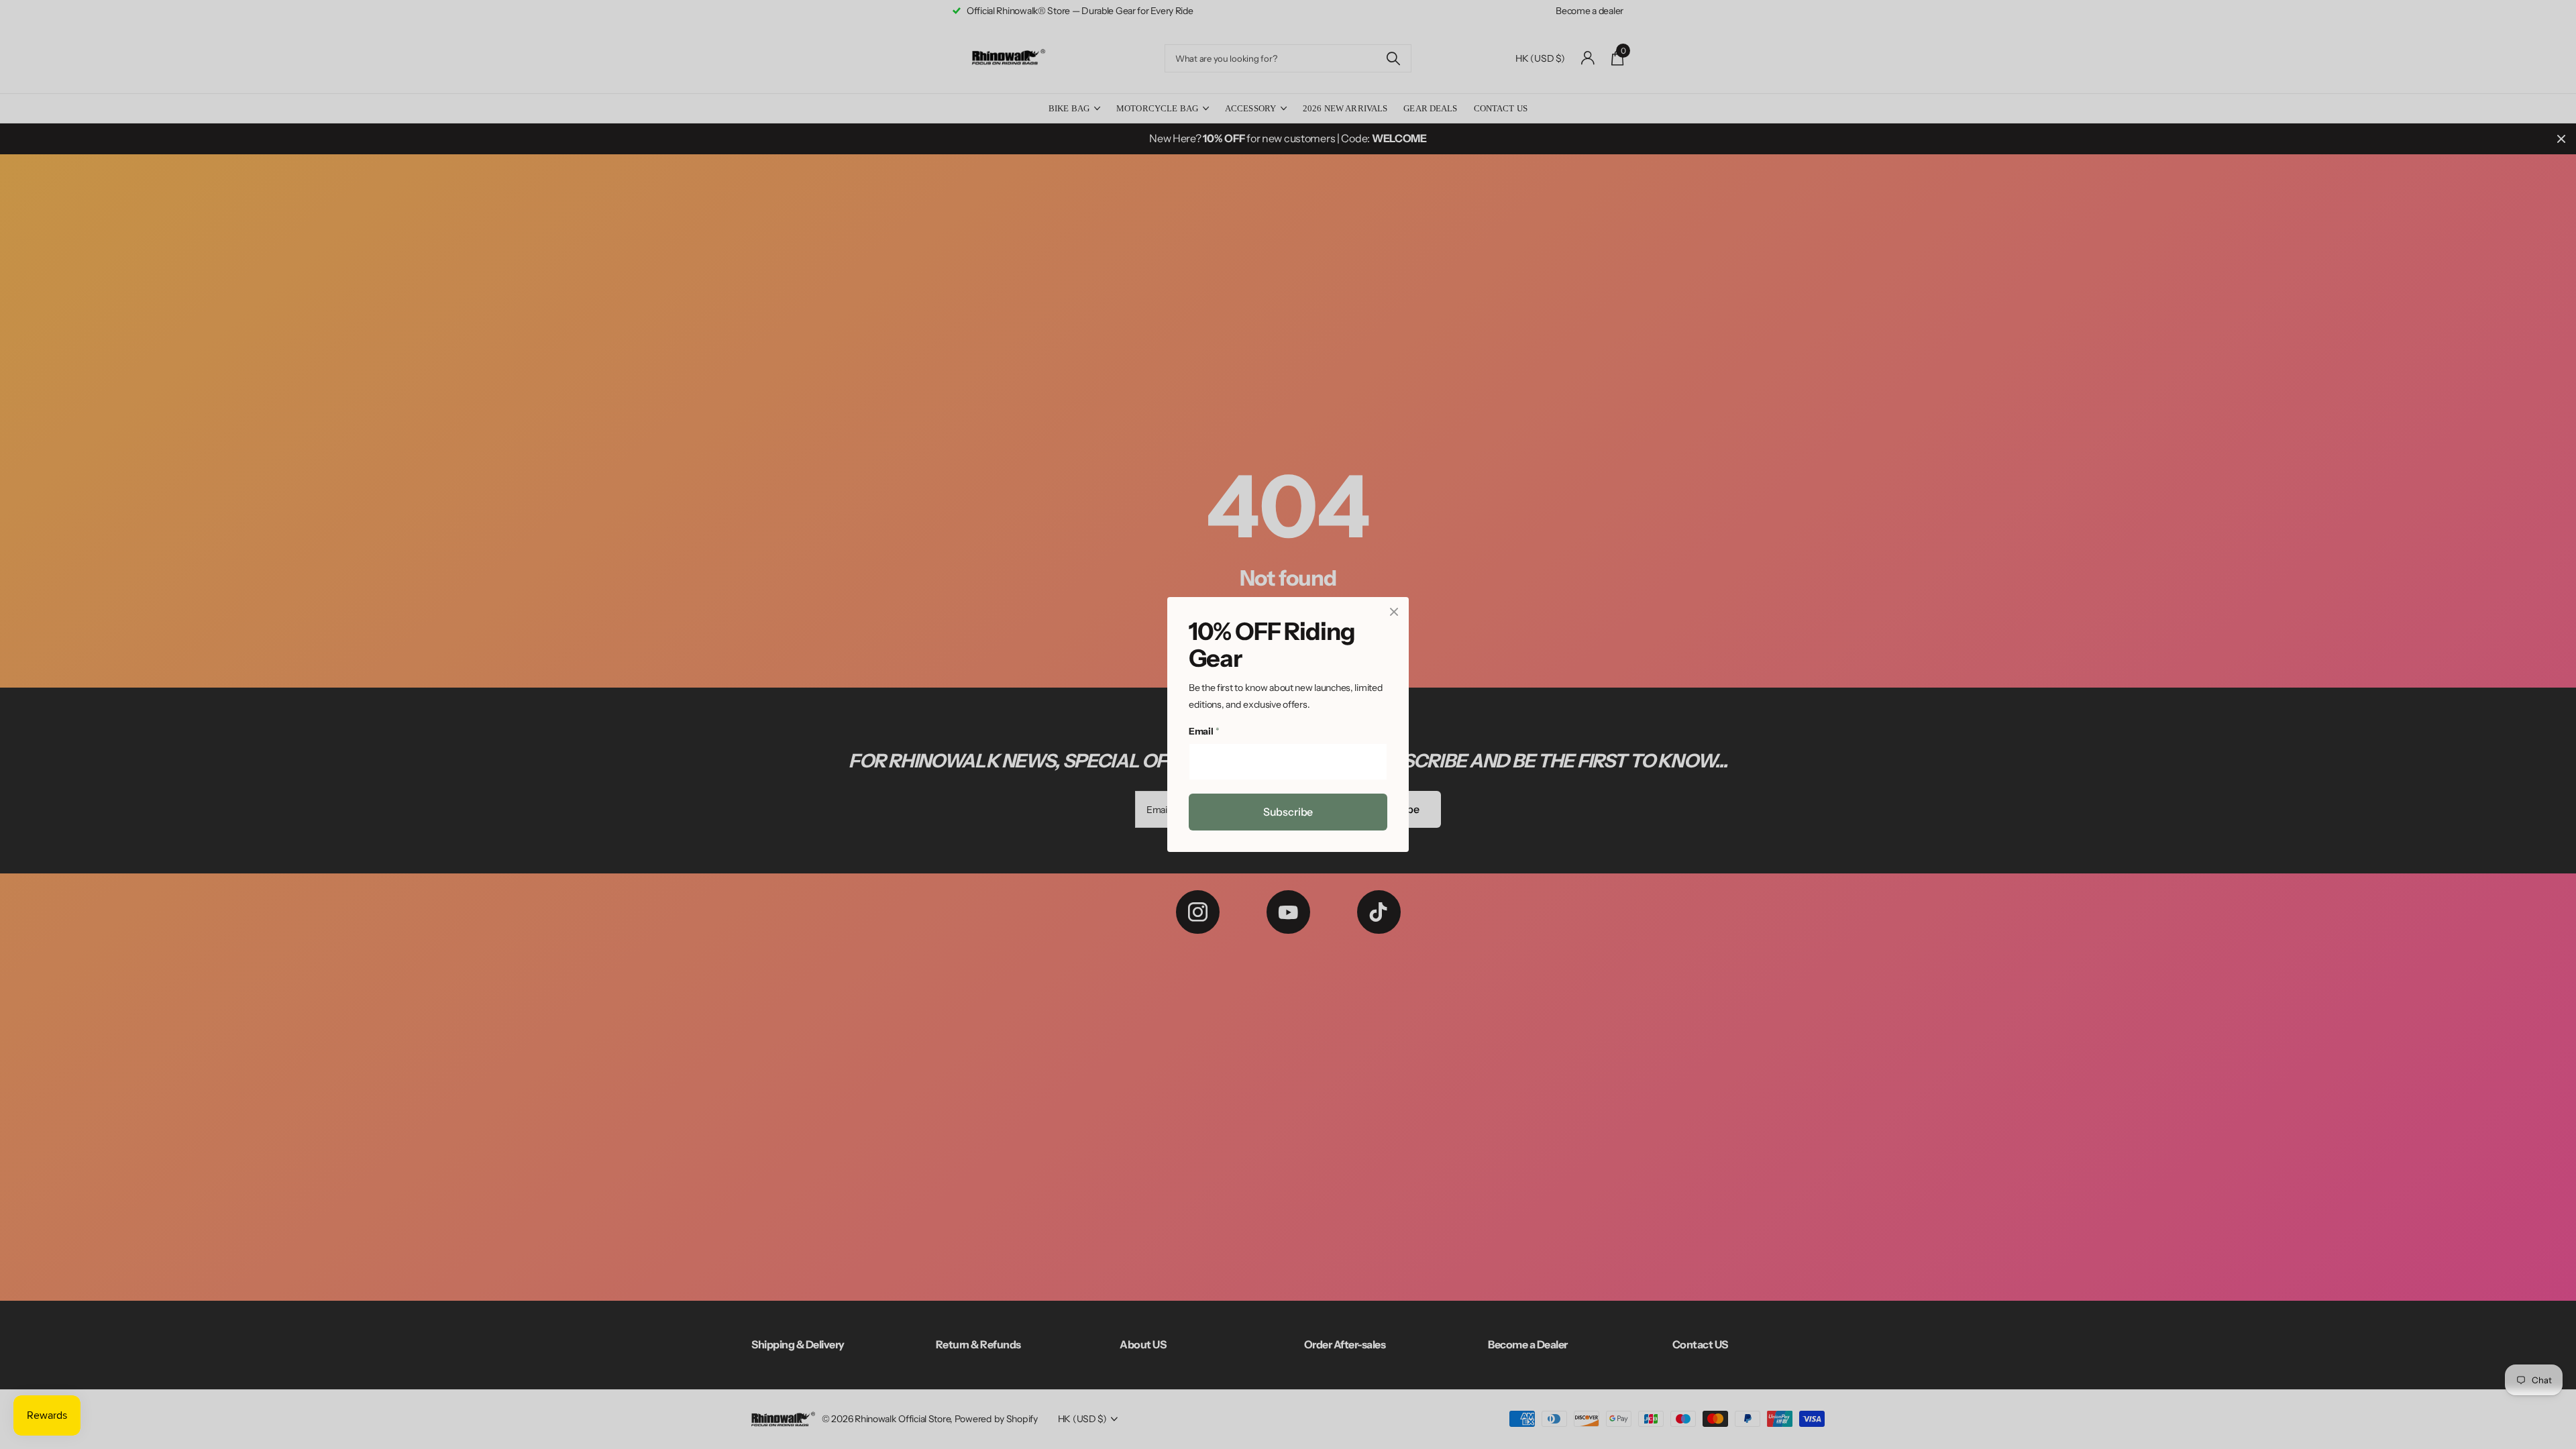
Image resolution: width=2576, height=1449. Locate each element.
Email (1204, 732)
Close (1394, 612)
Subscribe (1288, 812)
